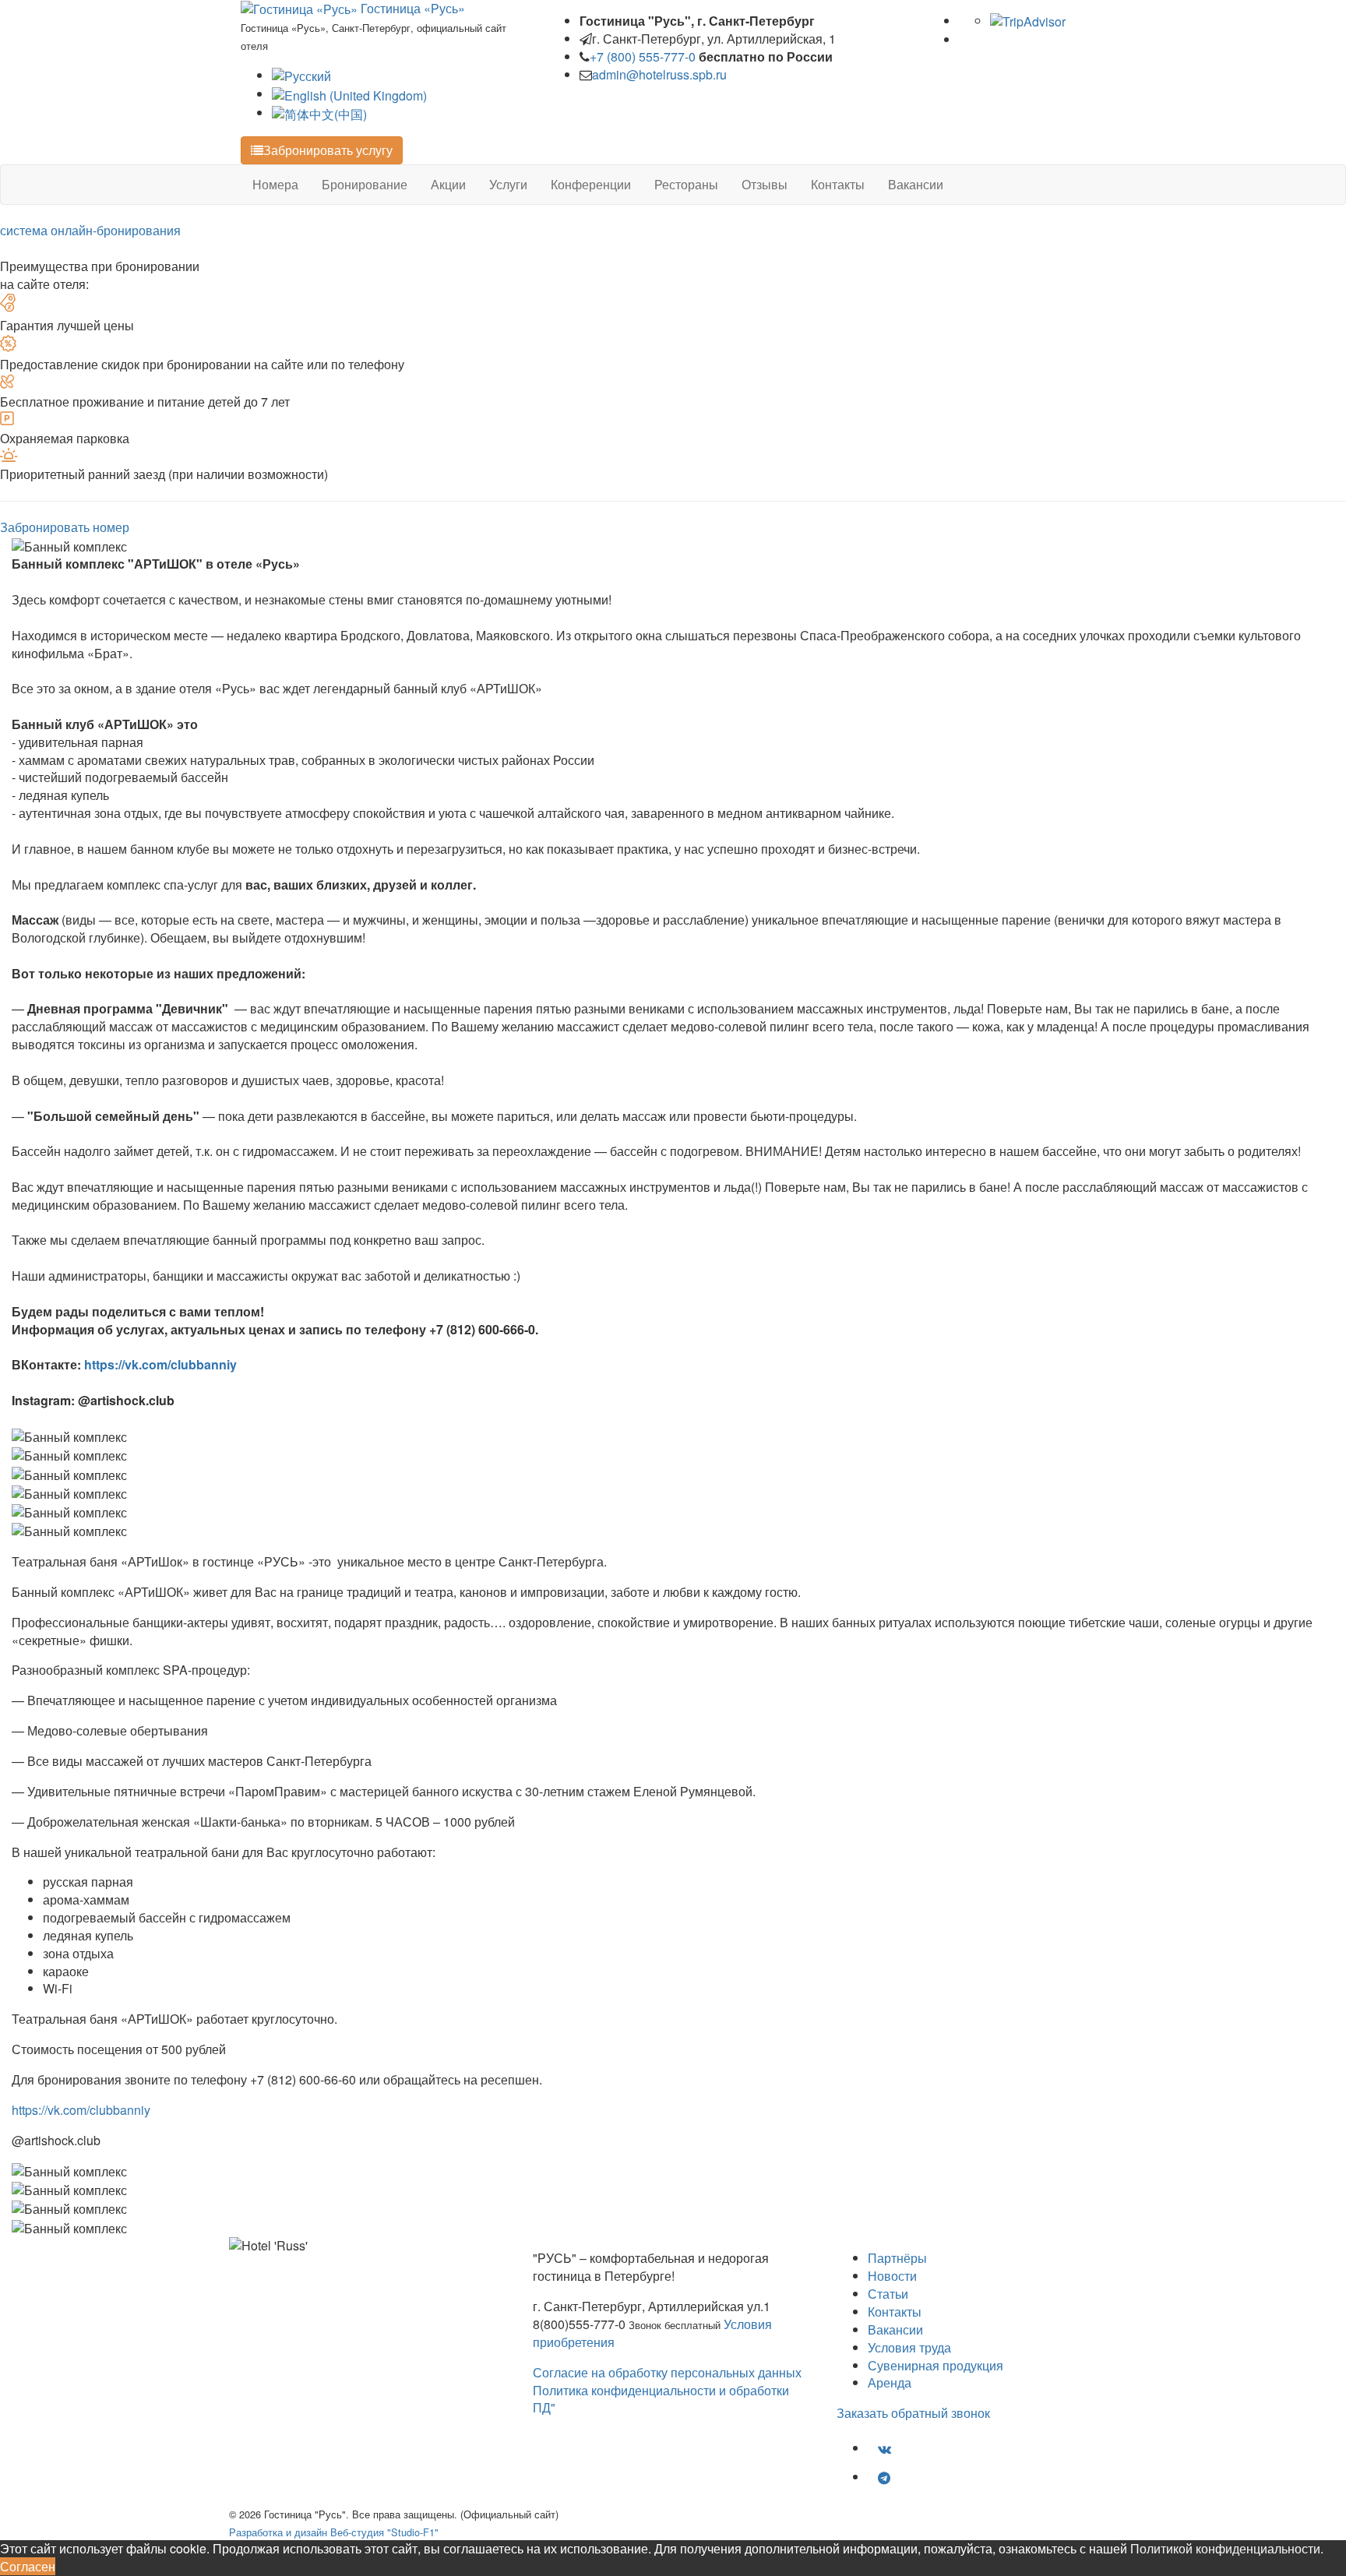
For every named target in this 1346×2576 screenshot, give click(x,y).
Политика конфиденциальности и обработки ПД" (661, 2399)
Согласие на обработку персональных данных (667, 2372)
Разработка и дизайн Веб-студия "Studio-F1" (334, 2532)
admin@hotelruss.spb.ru (659, 74)
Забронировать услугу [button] (328, 150)
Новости (892, 2276)
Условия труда (909, 2347)
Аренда (890, 2382)
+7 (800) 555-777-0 (643, 56)
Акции (448, 184)
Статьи (888, 2294)
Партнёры (897, 2258)
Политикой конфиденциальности (1225, 2548)
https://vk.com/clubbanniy (160, 1364)
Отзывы (765, 184)
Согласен (28, 2566)
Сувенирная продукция (936, 2365)
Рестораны (686, 184)
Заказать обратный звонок (913, 2413)
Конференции (591, 184)
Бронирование (365, 184)
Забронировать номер (65, 527)
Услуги (508, 184)
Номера (275, 184)
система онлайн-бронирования (90, 230)
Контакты (838, 184)
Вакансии (916, 184)
